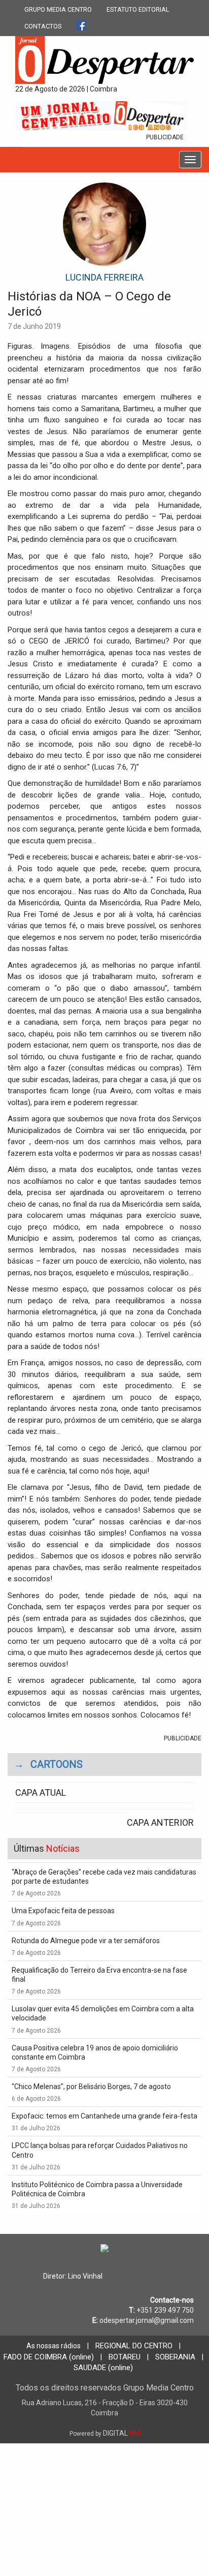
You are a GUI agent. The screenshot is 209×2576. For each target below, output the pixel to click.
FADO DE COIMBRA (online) (49, 2357)
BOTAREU (125, 2357)
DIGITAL (105, 2433)
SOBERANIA (175, 2357)
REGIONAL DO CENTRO (134, 2346)
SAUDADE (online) (103, 2368)
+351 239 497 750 (165, 2310)
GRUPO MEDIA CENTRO (58, 9)
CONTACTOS (43, 26)
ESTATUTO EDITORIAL (138, 9)
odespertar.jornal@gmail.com (147, 2320)
